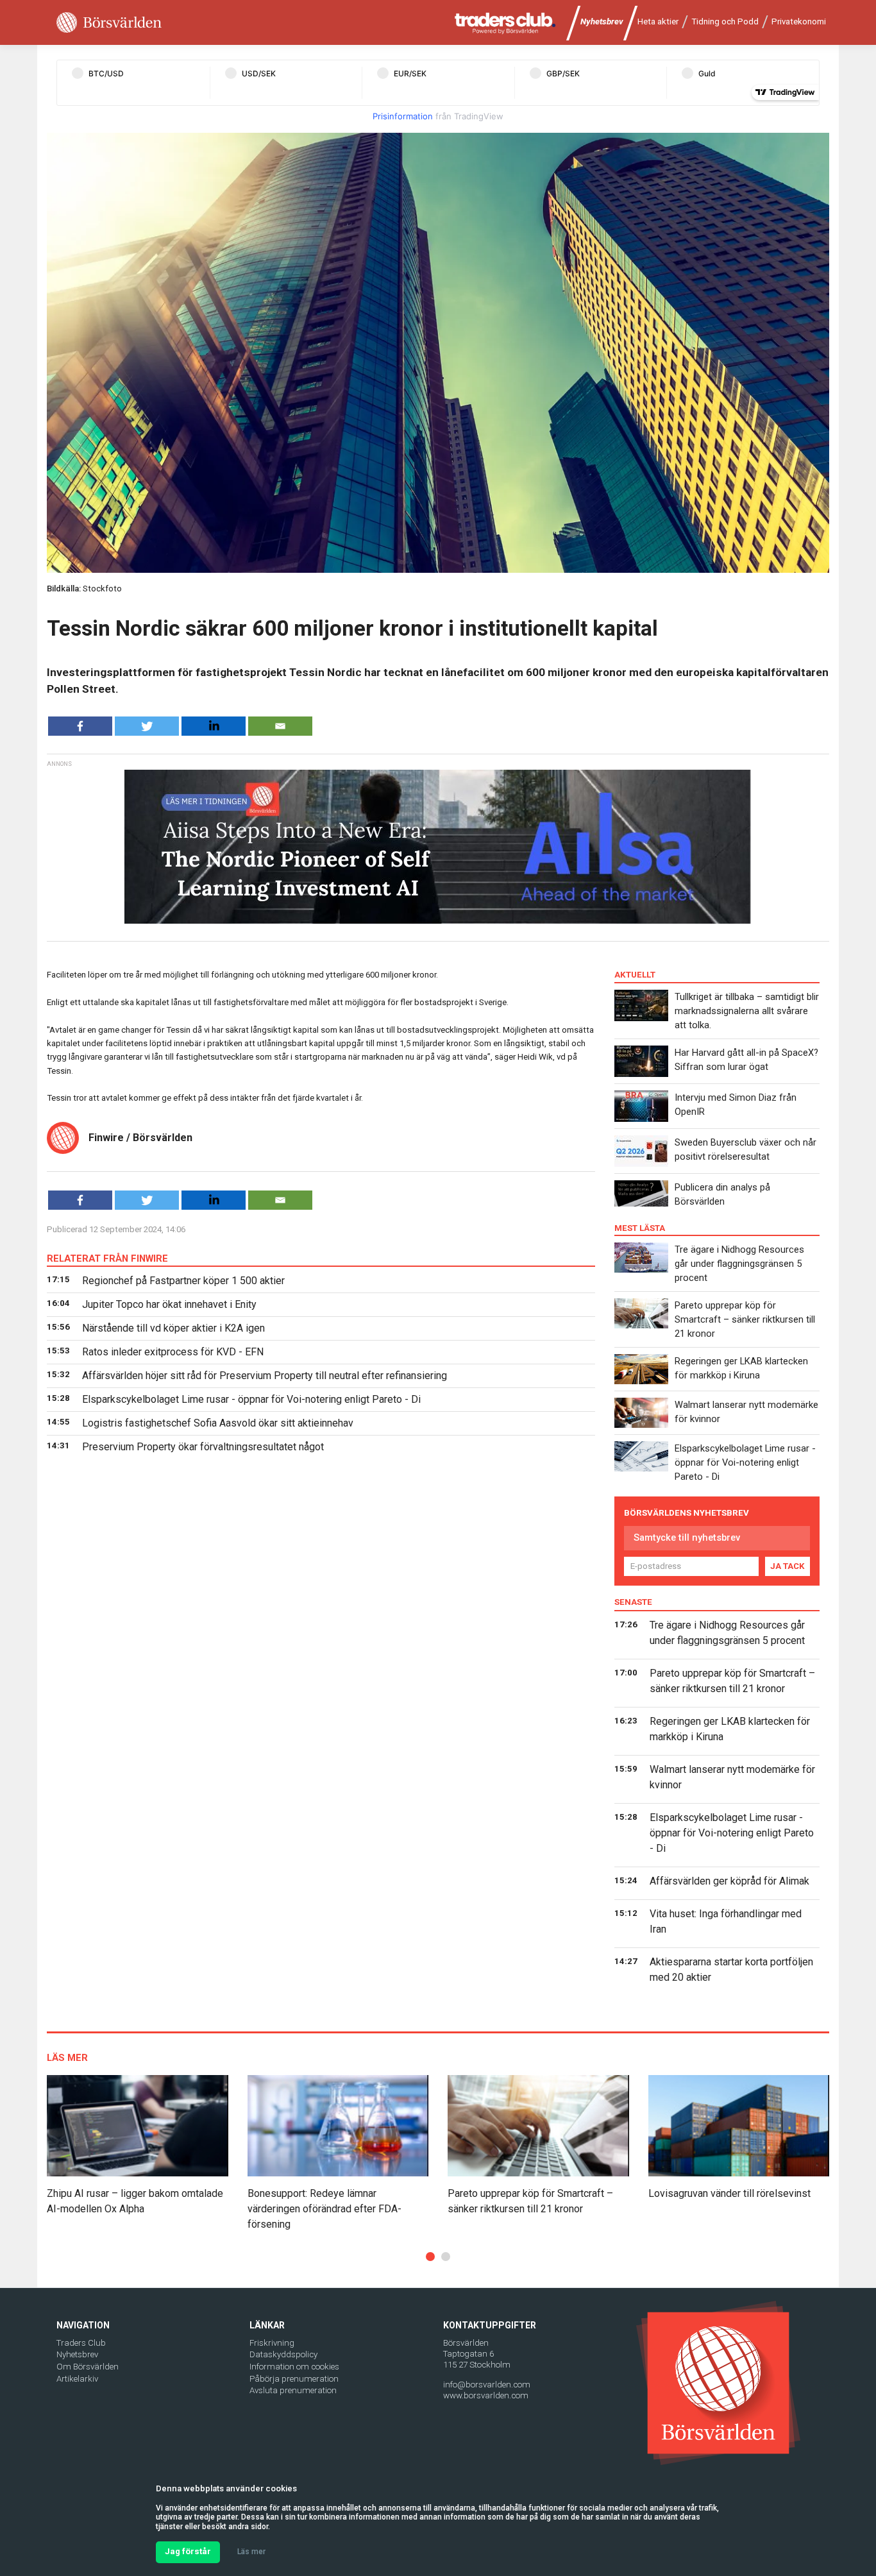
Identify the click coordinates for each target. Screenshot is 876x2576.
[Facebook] (80, 726)
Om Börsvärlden (88, 2367)
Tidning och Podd (725, 21)
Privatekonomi (799, 21)
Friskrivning (272, 2343)
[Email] (280, 726)
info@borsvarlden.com (487, 2385)
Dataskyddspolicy (283, 2354)
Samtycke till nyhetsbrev (687, 1538)
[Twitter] (147, 726)
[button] (430, 2257)
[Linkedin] (214, 726)
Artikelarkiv (77, 2379)
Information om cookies (294, 2367)
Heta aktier (658, 21)
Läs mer (251, 2552)
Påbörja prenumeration (294, 2379)
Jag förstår (188, 2551)
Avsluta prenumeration (293, 2390)
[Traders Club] (505, 23)
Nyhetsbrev (602, 21)
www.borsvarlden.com (486, 2395)
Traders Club (81, 2343)
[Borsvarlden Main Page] (109, 23)
